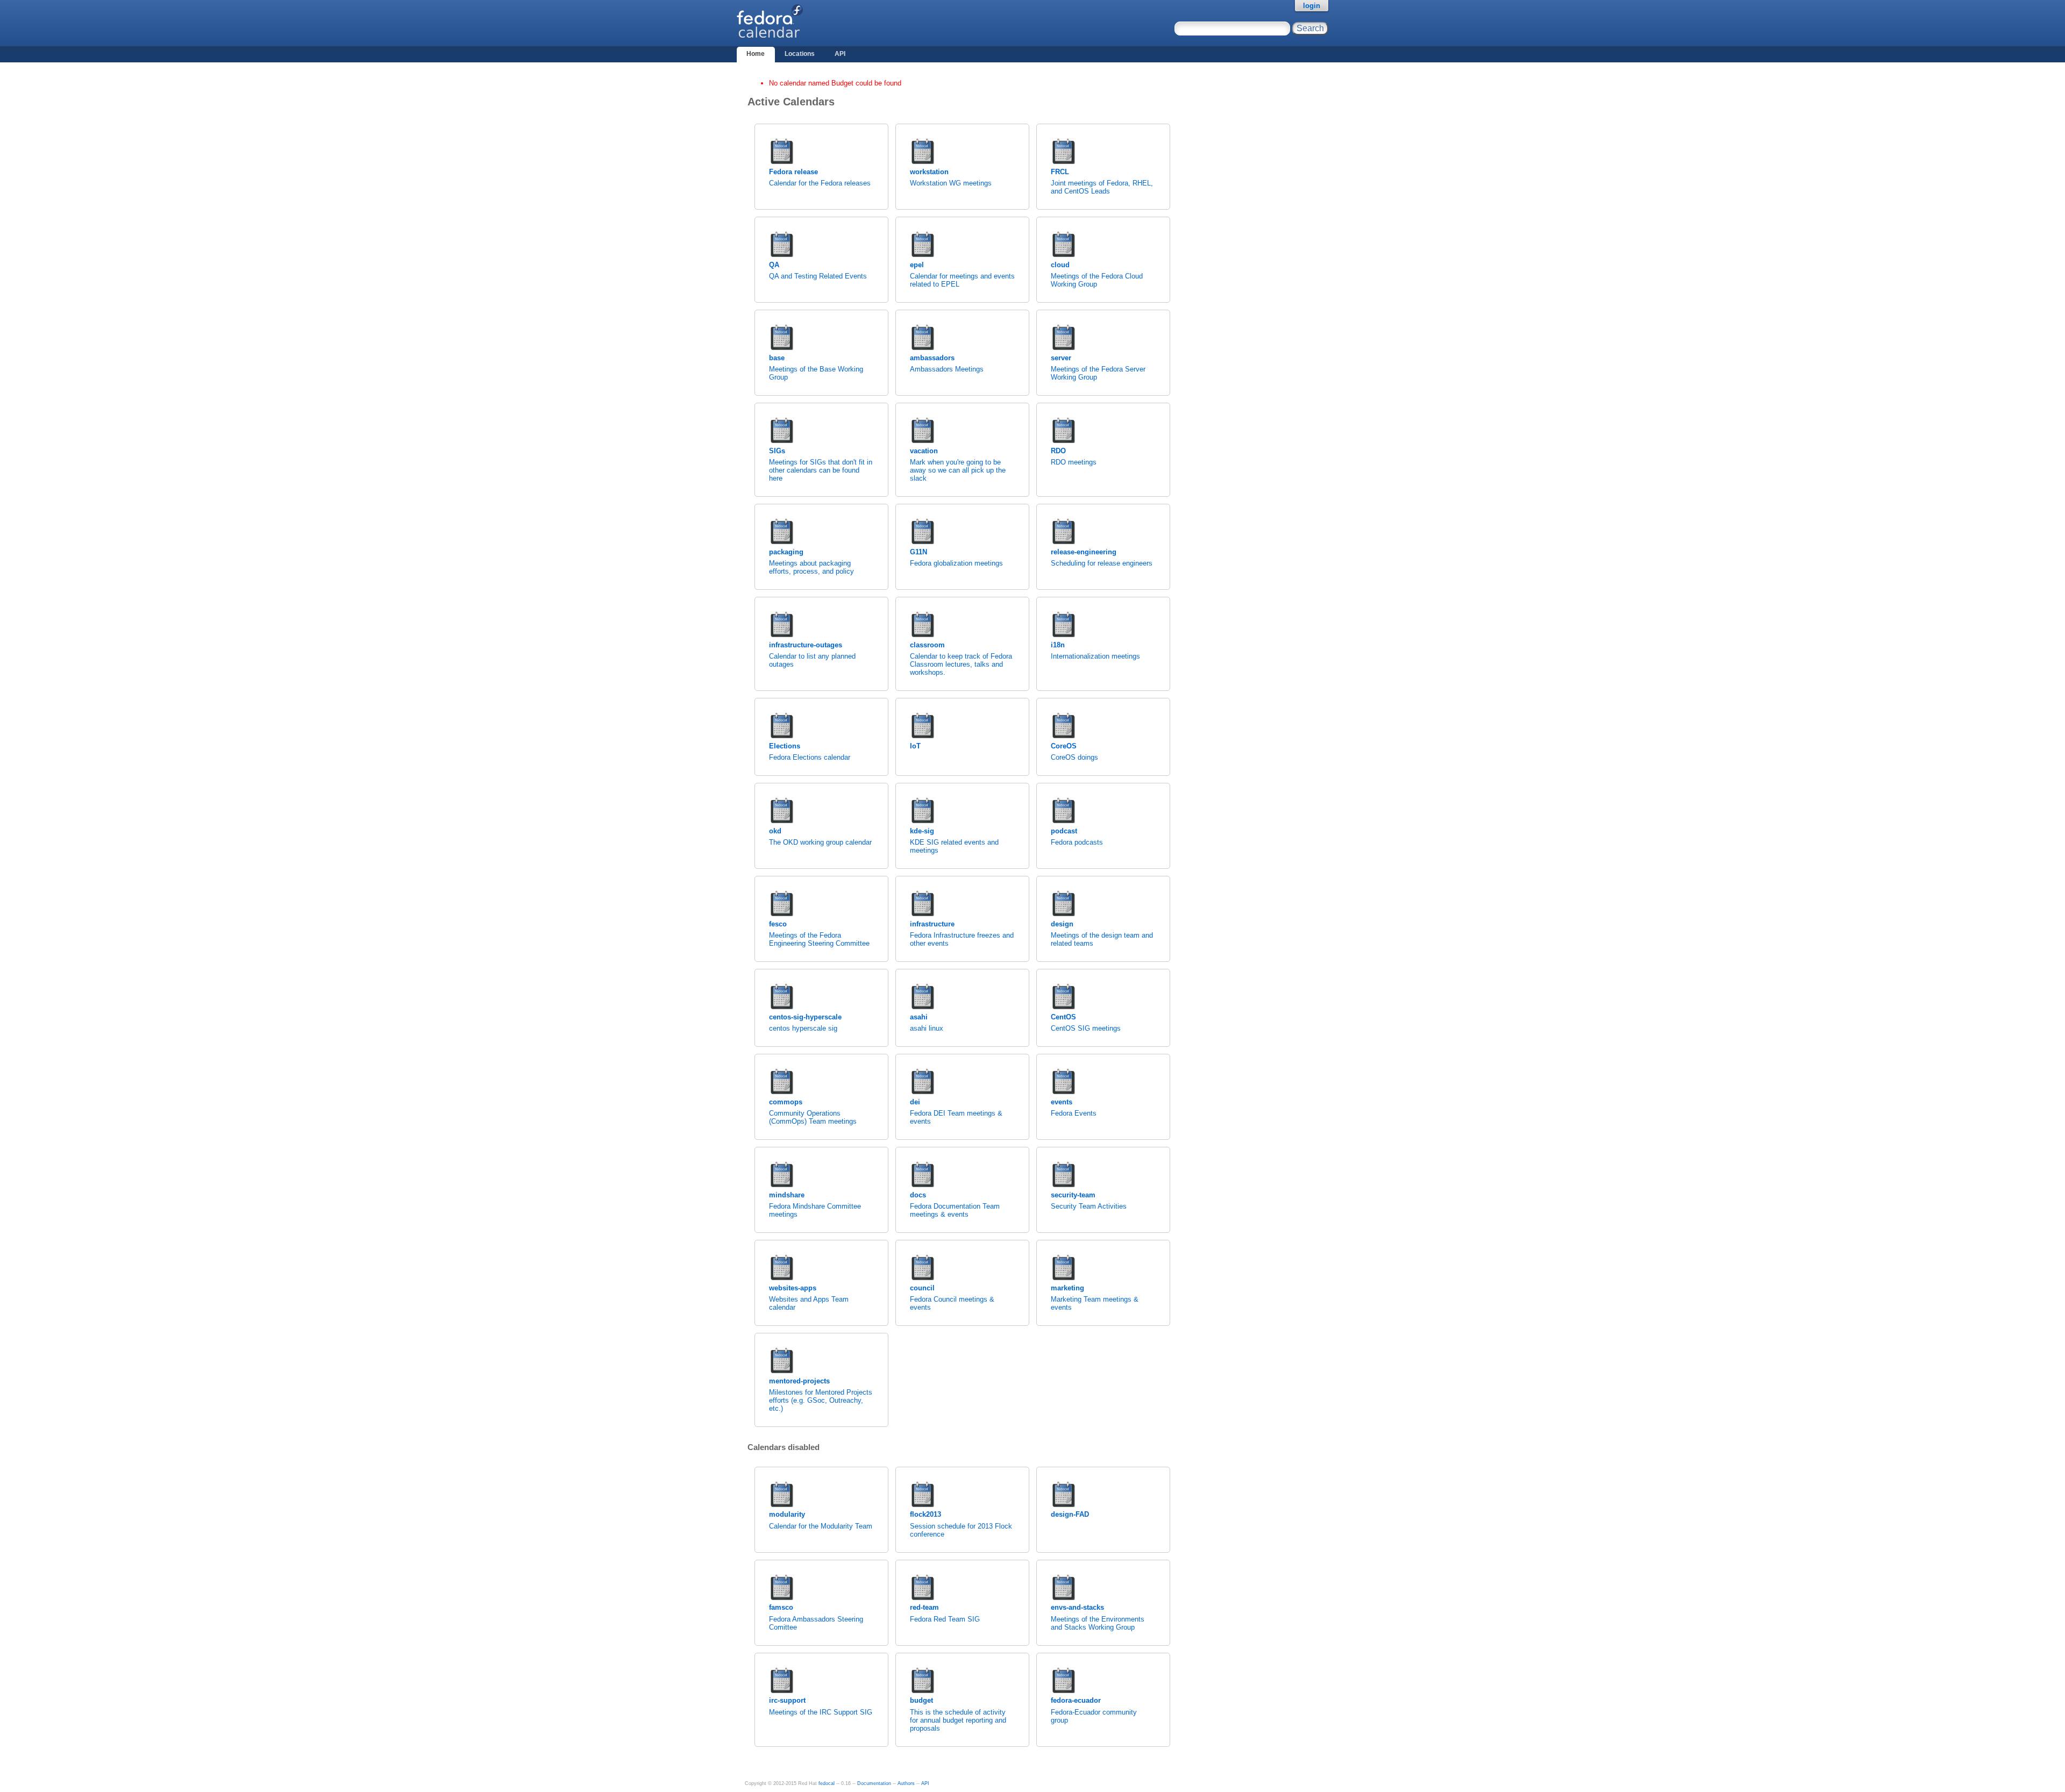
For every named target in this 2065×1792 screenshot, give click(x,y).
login (1312, 6)
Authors (906, 1783)
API (840, 54)
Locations (800, 54)
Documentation (874, 1783)
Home (756, 54)
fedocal (827, 1783)
